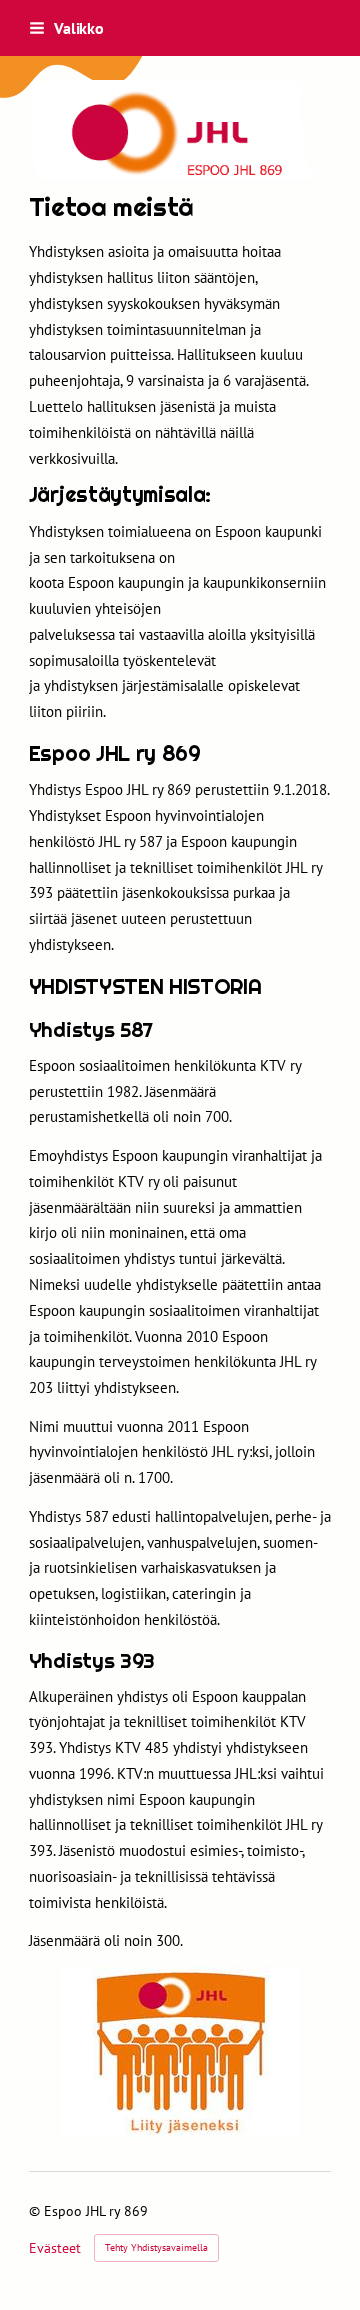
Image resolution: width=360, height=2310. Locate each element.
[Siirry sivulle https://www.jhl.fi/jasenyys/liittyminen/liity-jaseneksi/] (180, 2052)
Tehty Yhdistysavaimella (156, 2247)
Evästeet (55, 2248)
